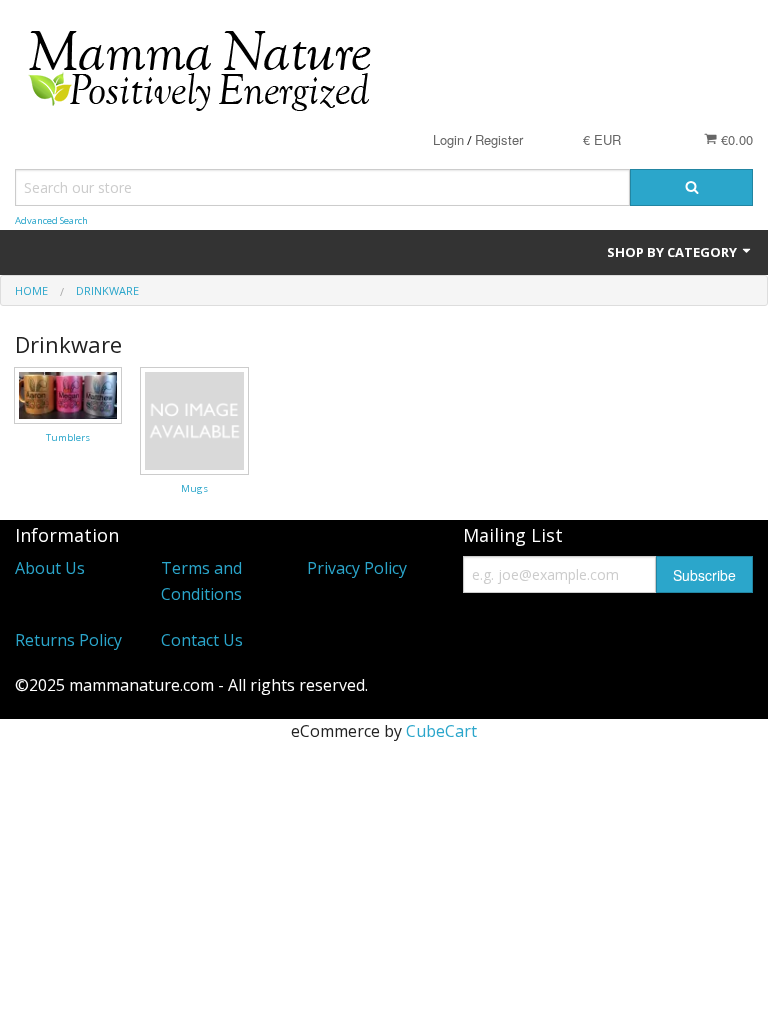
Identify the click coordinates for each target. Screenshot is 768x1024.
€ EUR (602, 139)
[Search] (691, 187)
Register (499, 139)
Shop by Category (673, 252)
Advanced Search (51, 220)
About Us (50, 568)
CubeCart (441, 731)
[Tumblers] (68, 394)
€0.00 (735, 139)
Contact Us (202, 640)
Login (448, 139)
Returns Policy (68, 640)
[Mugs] (194, 419)
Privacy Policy (357, 568)
